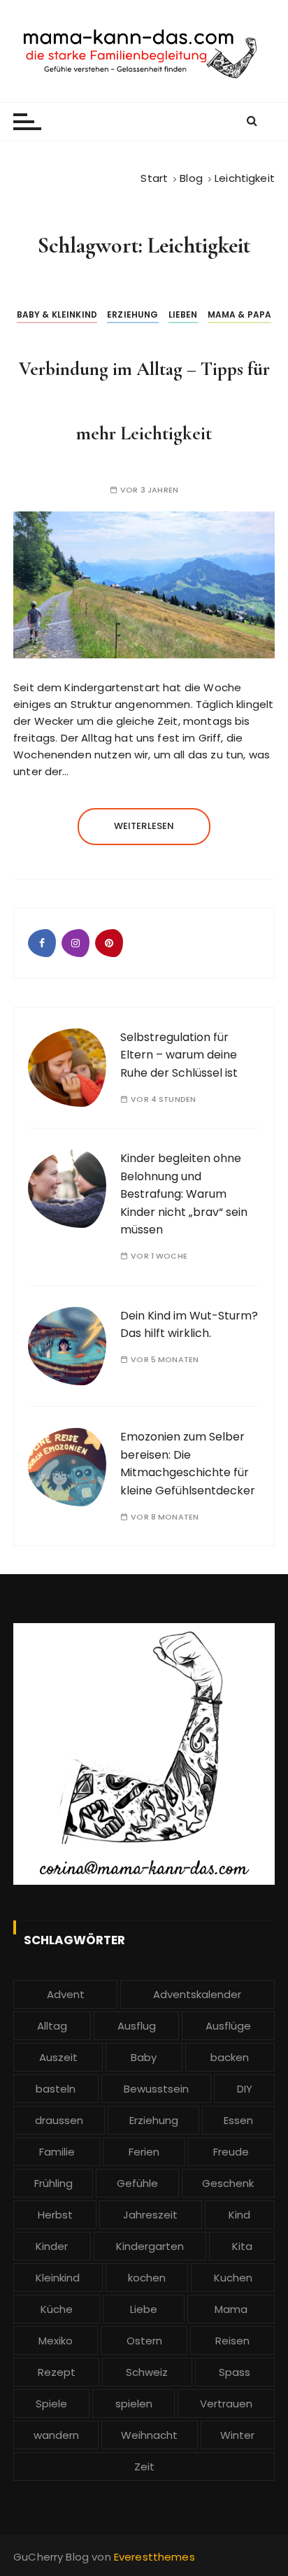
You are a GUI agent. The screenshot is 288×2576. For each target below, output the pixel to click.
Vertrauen (226, 2404)
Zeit (144, 2467)
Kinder (52, 2246)
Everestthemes (154, 2557)
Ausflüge (228, 2026)
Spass (235, 2372)
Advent (66, 1994)
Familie (57, 2152)
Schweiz (147, 2372)
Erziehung (132, 314)
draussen (59, 2120)
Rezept (57, 2372)
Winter (237, 2435)
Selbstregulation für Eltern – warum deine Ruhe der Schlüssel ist (179, 1055)
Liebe (144, 2309)
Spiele (51, 2404)
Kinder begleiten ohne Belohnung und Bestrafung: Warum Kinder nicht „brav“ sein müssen (184, 1194)
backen (230, 2057)
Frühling (53, 2183)
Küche (57, 2309)
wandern (56, 2435)
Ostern (144, 2341)
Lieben (183, 314)
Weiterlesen (144, 826)
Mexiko (56, 2341)
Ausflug (137, 2026)
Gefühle (137, 2183)
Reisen (232, 2341)
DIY (245, 2089)
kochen (147, 2278)
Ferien (144, 2152)
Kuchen (233, 2278)
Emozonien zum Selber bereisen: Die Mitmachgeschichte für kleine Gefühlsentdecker (188, 1464)
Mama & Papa (240, 314)
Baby (144, 2057)
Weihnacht (149, 2435)
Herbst (55, 2215)
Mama (231, 2309)
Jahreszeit (150, 2215)
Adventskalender (197, 1994)
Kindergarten (150, 2246)
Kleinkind (58, 2278)
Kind (239, 2215)
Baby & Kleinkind (57, 314)
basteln (56, 2089)
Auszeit (58, 2057)
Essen (238, 2120)
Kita (242, 2246)
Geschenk (228, 2183)
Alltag (52, 2026)
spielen (134, 2404)
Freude (231, 2152)
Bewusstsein (156, 2089)
